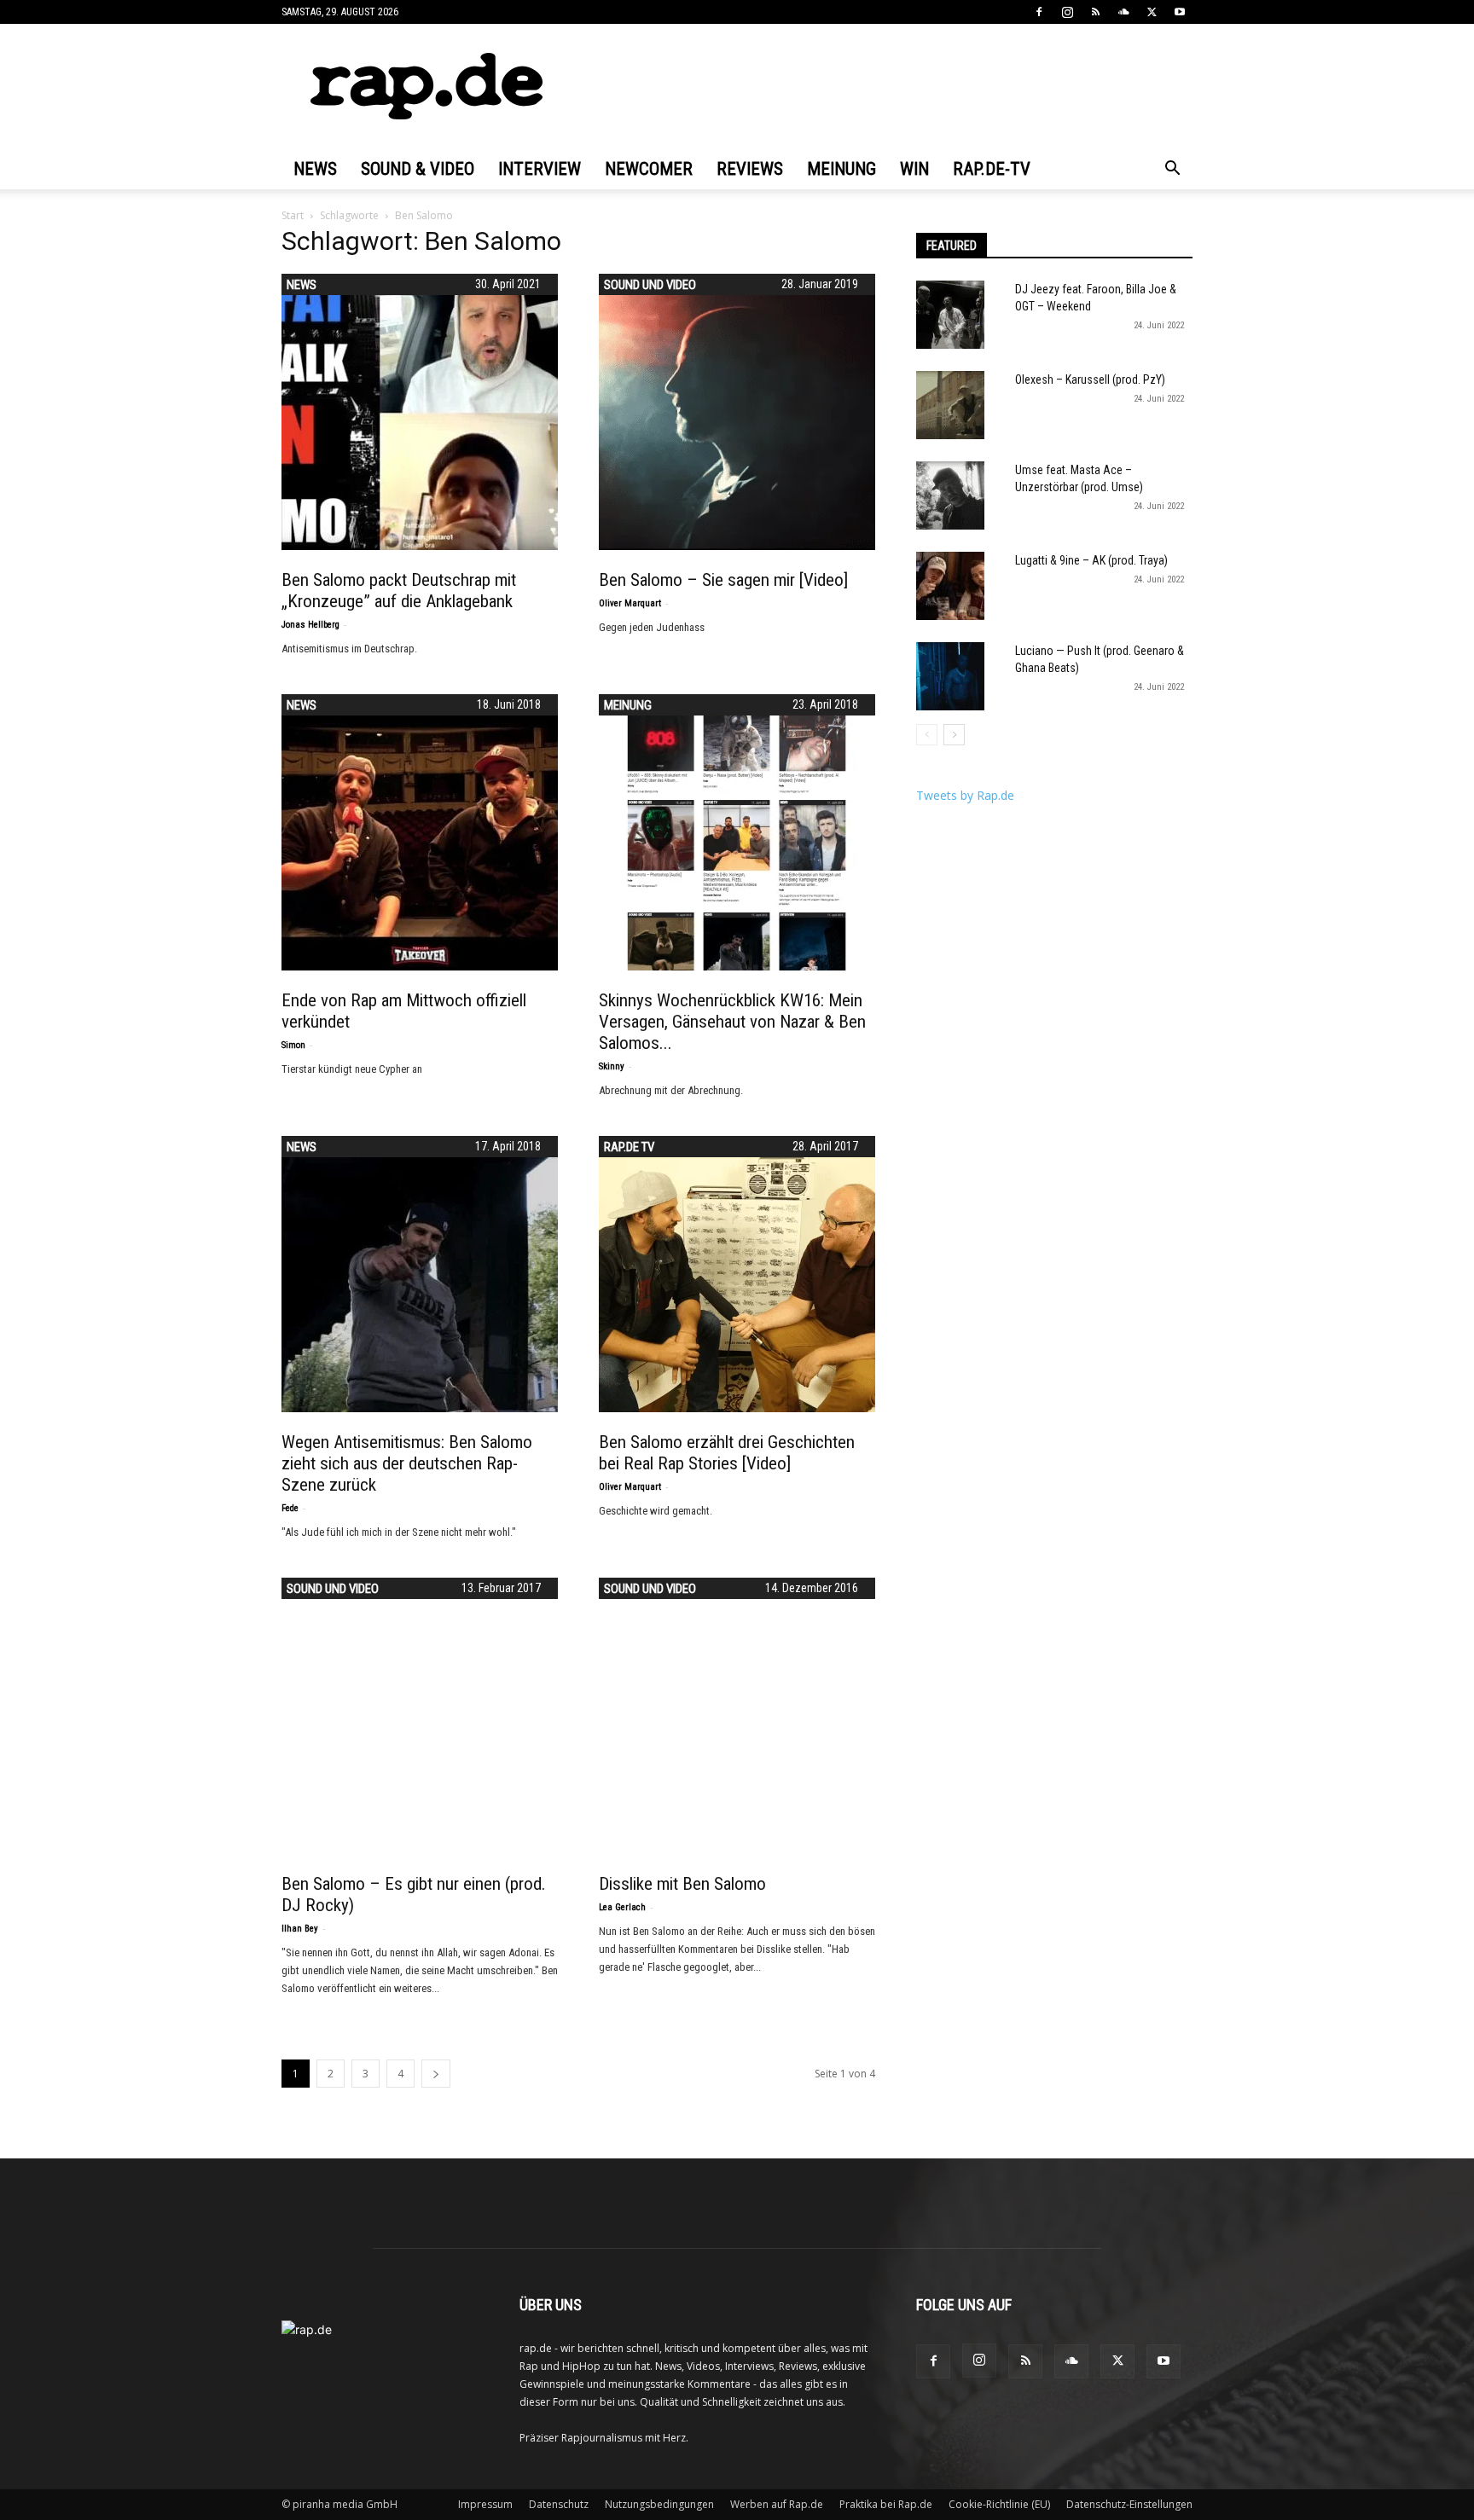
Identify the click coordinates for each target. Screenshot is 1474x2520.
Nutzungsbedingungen (659, 2504)
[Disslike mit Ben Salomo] (737, 1716)
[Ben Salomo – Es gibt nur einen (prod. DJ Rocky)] (420, 1716)
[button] (1172, 170)
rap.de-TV (992, 169)
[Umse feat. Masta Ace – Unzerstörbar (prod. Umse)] (950, 495)
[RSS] (1095, 12)
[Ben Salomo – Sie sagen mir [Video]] (737, 412)
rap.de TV (629, 1147)
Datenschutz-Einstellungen (1129, 2504)
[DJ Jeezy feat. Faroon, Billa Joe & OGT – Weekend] (950, 315)
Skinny (612, 1066)
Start (293, 215)
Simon (293, 1045)
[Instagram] (1067, 12)
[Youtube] (1180, 12)
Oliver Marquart (630, 603)
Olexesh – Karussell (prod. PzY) (1090, 379)
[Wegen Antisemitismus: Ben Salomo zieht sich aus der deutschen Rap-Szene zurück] (420, 1274)
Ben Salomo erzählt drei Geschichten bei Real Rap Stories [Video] (727, 1453)
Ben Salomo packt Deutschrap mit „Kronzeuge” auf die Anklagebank (399, 591)
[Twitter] (1152, 12)
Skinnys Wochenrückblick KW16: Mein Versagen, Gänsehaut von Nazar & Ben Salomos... (732, 1022)
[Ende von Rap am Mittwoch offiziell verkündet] (420, 832)
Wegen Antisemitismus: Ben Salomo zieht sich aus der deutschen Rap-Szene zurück (407, 1463)
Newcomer (649, 169)
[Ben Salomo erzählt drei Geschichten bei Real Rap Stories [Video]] (737, 1274)
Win (914, 169)
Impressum (485, 2504)
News (315, 169)
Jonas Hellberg (310, 625)
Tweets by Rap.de (965, 795)
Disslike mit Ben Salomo (682, 1884)
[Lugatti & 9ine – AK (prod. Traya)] (950, 586)
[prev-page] (927, 735)
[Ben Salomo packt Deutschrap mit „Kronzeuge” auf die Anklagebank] (420, 412)
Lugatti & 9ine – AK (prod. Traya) (1091, 560)
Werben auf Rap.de (777, 2504)
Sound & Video (418, 169)
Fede (290, 1508)
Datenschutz (559, 2504)
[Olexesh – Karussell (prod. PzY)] (950, 405)
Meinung (841, 169)
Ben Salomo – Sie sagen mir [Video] (723, 580)
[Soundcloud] (1123, 12)
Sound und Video (650, 285)
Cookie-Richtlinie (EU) (999, 2504)
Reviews (750, 169)
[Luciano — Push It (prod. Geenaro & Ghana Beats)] (950, 676)
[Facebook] (1039, 12)
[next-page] (436, 2074)
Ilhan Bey (300, 1929)
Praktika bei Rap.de (886, 2504)
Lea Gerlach (622, 1907)
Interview (540, 169)
